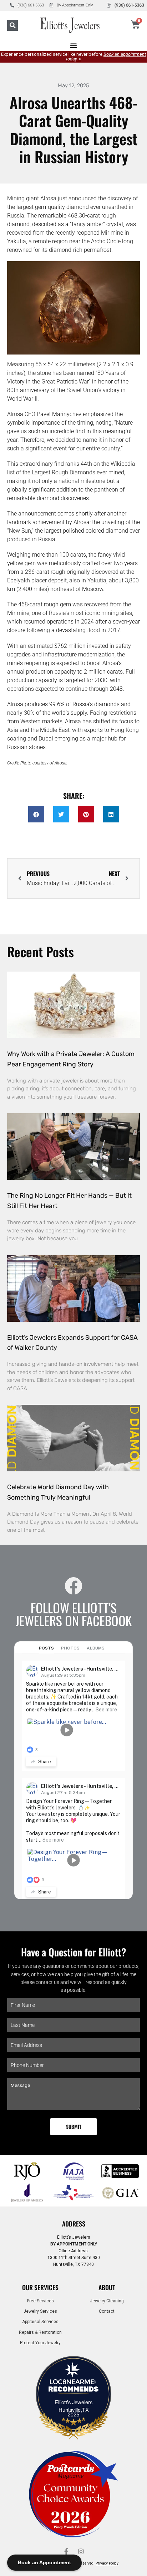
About (107, 2287)
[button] (12, 25)
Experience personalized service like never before (73, 57)
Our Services (40, 2287)
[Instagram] (81, 2551)
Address (74, 2224)
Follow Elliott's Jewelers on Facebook (73, 1614)
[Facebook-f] (66, 2551)
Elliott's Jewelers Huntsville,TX (73, 2406)
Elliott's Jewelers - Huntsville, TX (81, 1669)
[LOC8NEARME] (73, 2384)
